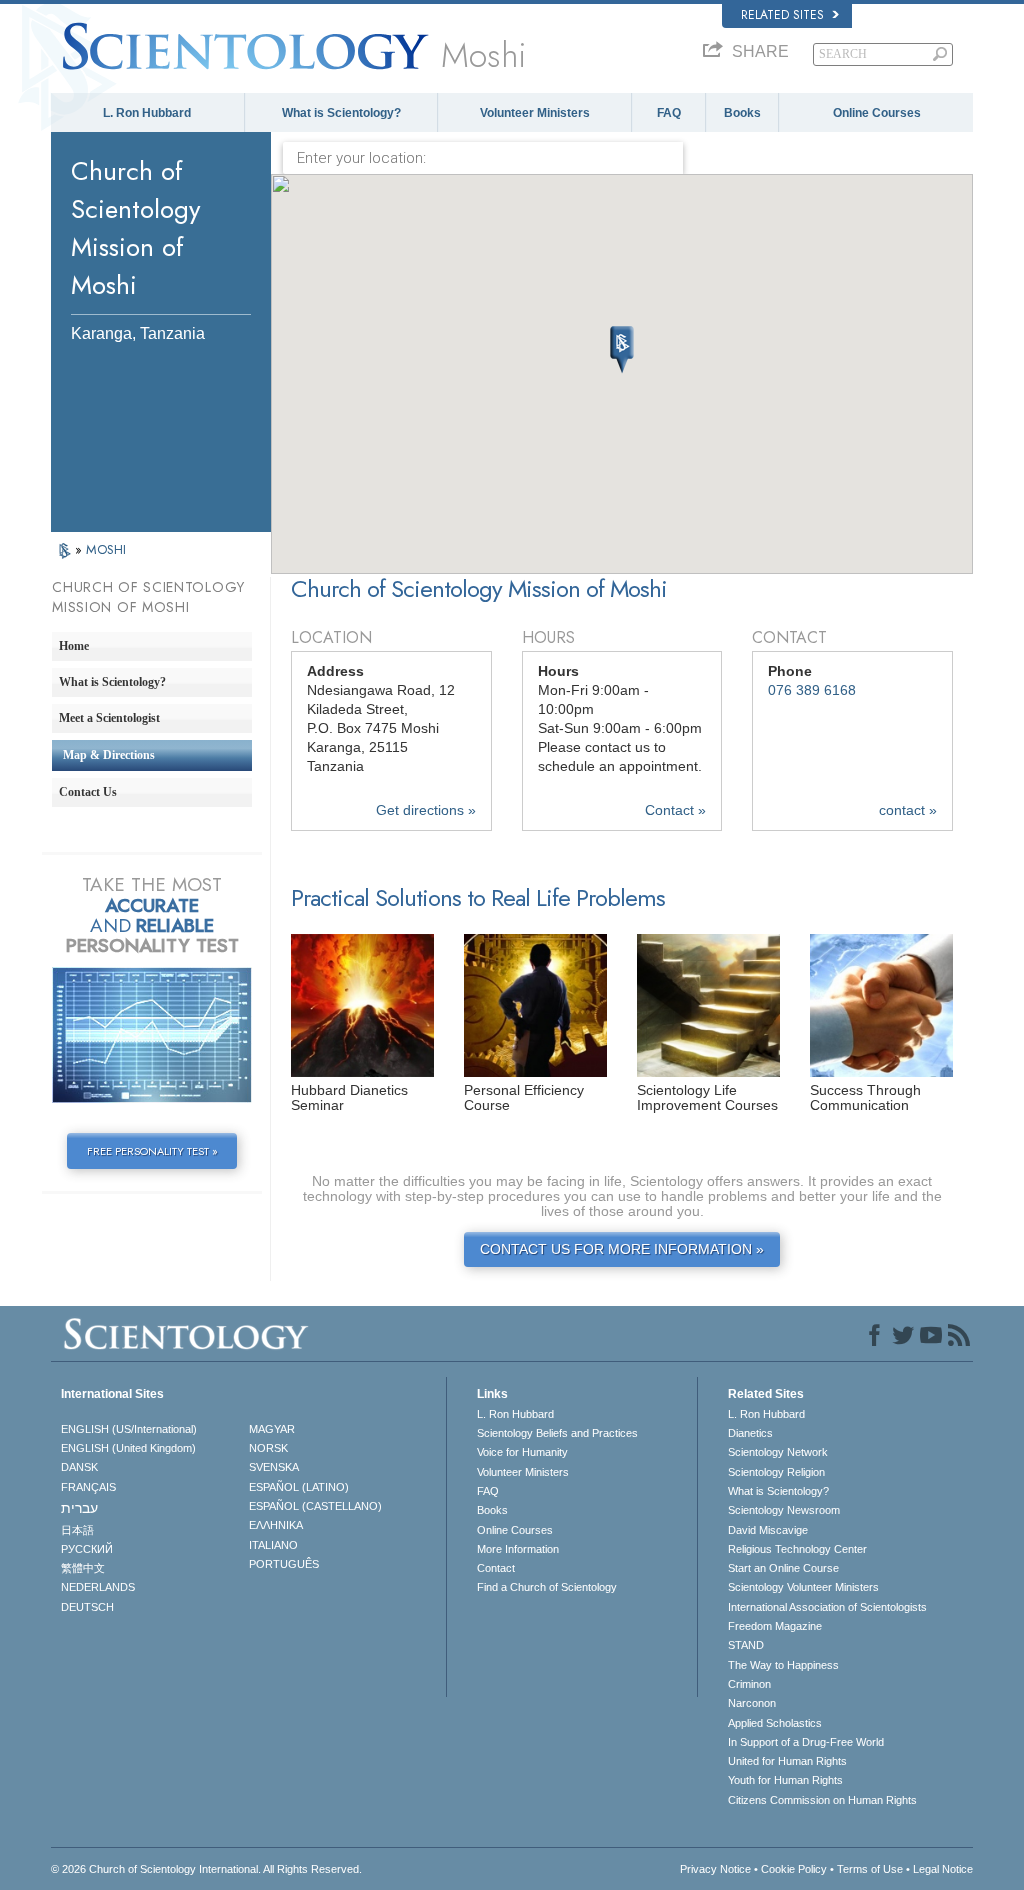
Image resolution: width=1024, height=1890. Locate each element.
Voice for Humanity (522, 1452)
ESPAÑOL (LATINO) (299, 1487)
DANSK (79, 1467)
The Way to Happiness (783, 1665)
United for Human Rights (787, 1761)
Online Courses (877, 113)
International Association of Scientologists (827, 1607)
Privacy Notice (715, 1869)
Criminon (749, 1684)
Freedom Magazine (775, 1626)
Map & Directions (109, 755)
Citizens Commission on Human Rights (822, 1800)
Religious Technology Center (797, 1549)
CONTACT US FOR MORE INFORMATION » (622, 1249)
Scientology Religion (776, 1472)
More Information (518, 1549)
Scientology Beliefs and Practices (557, 1433)
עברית (79, 1508)
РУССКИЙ (87, 1549)
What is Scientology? (341, 113)
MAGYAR (272, 1429)
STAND (746, 1645)
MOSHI (106, 549)
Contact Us (88, 792)
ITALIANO (273, 1545)
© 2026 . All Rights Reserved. (206, 1869)
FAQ (669, 113)
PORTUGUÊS (284, 1564)
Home (74, 646)
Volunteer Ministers (535, 113)
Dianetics (750, 1433)
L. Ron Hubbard (147, 113)
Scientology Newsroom (784, 1510)
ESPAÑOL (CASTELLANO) (315, 1506)
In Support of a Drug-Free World (806, 1742)
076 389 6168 (812, 690)
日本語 (77, 1530)
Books (742, 113)
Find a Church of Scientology (547, 1587)
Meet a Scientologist (109, 718)
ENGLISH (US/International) (129, 1429)
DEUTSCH (87, 1607)
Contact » (675, 810)
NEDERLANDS (98, 1587)
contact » (908, 810)
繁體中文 (83, 1568)
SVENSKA (274, 1467)
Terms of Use (870, 1869)
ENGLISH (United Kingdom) (128, 1448)
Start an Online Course (783, 1568)
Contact (496, 1568)
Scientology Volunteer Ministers (803, 1587)
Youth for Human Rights (785, 1780)
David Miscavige (768, 1530)
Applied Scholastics (775, 1723)
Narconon (752, 1703)
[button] (622, 350)
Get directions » (426, 810)
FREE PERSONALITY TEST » (152, 1151)
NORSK (268, 1448)
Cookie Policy (794, 1869)
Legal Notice (943, 1869)
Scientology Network (778, 1452)
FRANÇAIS (88, 1487)
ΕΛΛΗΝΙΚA (276, 1525)
